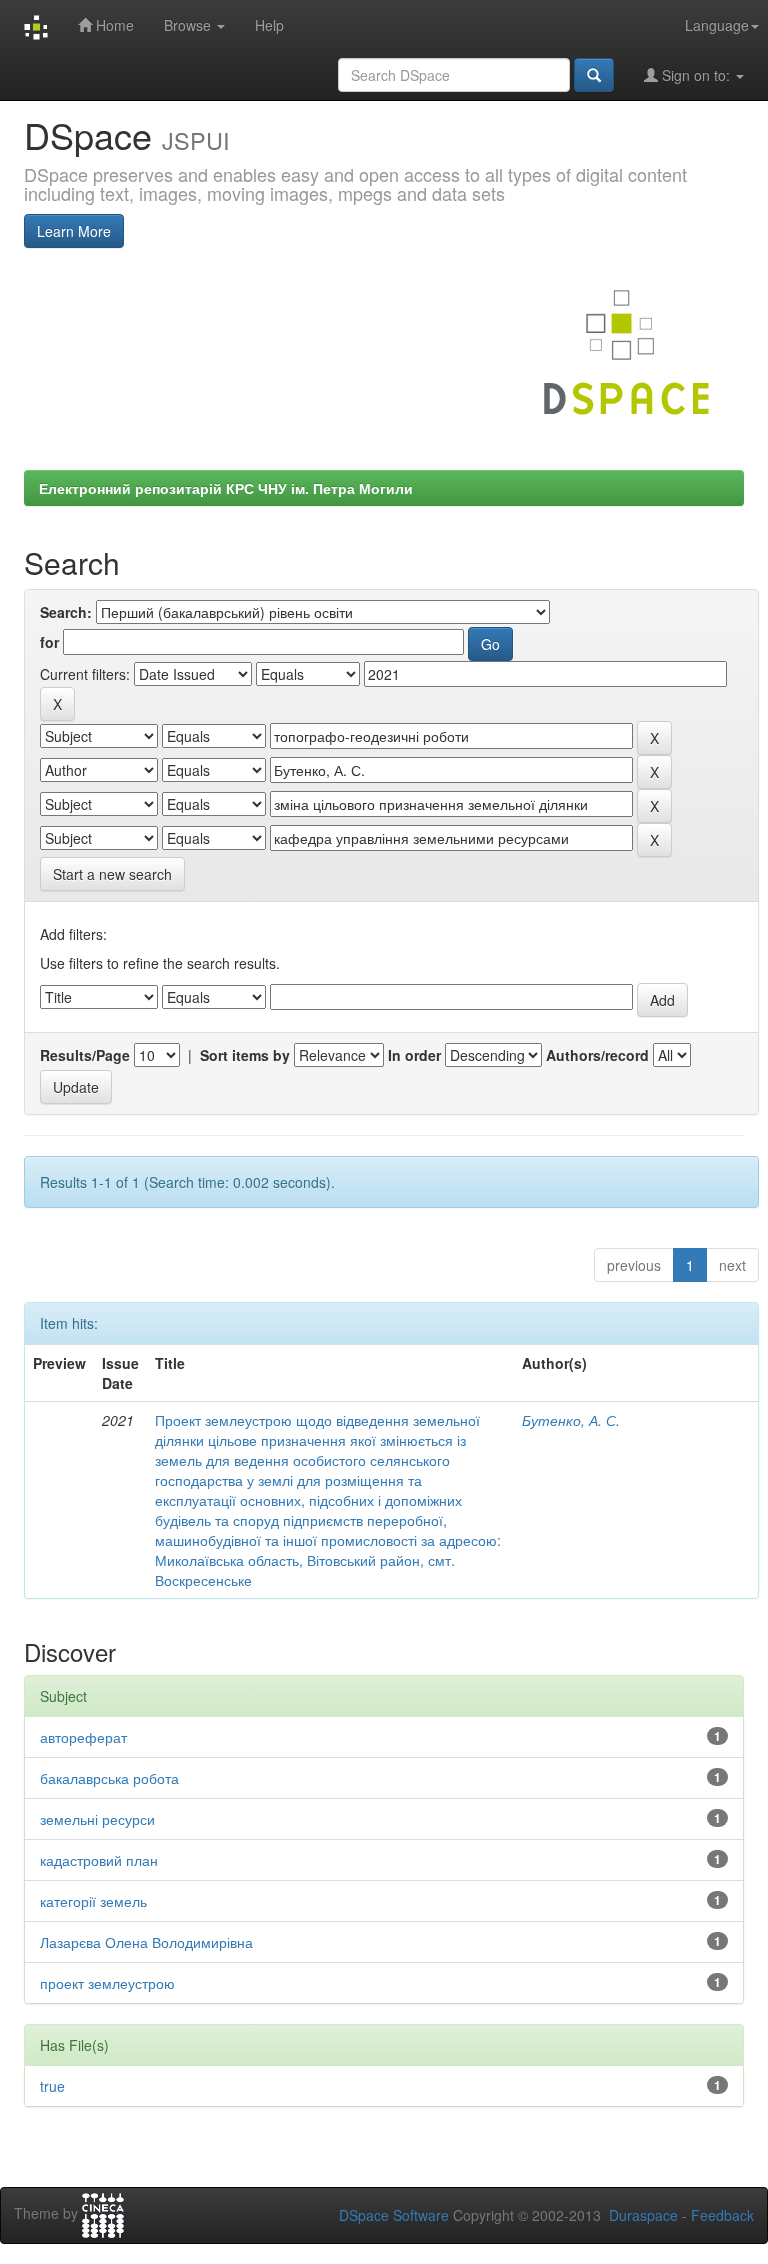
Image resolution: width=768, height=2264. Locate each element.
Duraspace (643, 2215)
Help (269, 25)
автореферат (83, 1737)
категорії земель (93, 1901)
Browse (189, 25)
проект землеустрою (107, 1983)
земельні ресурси (97, 1819)
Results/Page (85, 1055)
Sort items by (245, 1055)
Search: (66, 612)
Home (113, 25)
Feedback (722, 2215)
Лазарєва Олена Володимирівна (146, 1942)
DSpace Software (394, 2215)
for (49, 642)
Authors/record (597, 1055)
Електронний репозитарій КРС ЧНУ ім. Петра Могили (226, 488)
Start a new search (112, 874)
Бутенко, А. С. (571, 1420)
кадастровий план (99, 1860)
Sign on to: (696, 75)
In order (414, 1055)
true (52, 2086)
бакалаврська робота (109, 1778)
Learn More (74, 231)
